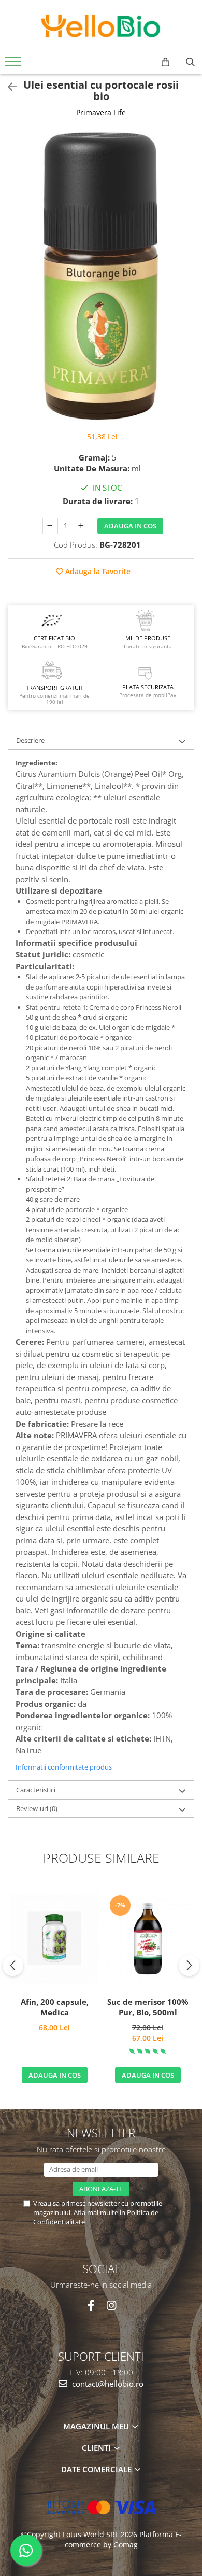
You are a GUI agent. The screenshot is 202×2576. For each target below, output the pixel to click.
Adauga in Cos (130, 526)
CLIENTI (97, 2448)
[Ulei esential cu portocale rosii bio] (101, 276)
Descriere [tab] (30, 740)
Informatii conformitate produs (64, 1767)
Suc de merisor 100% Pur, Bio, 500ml (148, 2007)
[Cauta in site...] (190, 62)
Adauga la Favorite (97, 571)
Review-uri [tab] (37, 1808)
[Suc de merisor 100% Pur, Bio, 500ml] (148, 1938)
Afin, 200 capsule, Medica (55, 2007)
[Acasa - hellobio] (101, 26)
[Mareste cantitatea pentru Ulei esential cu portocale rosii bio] (81, 526)
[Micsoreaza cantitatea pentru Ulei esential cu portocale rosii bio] (50, 526)
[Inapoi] (8, 87)
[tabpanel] (101, 276)
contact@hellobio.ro (107, 2384)
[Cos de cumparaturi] (165, 62)
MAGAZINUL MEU (97, 2426)
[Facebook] (91, 2306)
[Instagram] (111, 2306)
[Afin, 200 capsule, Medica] (54, 1938)
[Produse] (14, 65)
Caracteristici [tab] (36, 1790)
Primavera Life (101, 112)
